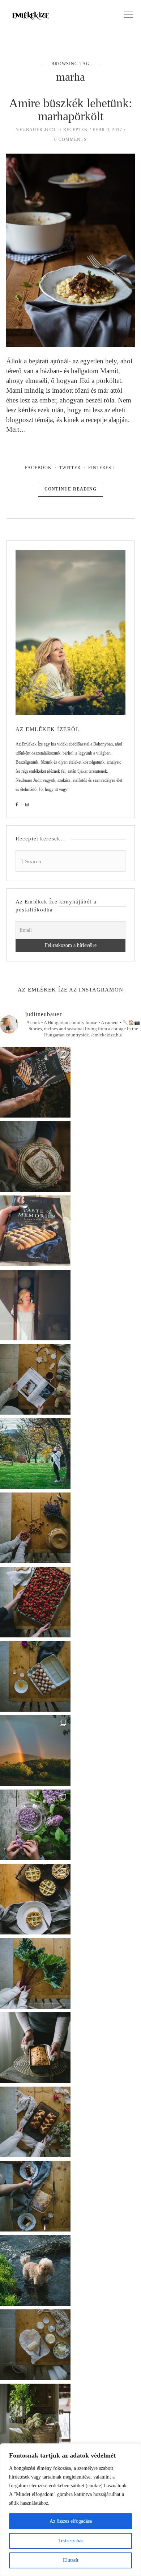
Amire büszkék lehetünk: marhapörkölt (70, 110)
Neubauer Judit (37, 130)
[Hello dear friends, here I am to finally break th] (35, 1305)
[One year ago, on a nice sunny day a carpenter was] (35, 1082)
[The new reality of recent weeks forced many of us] (35, 2419)
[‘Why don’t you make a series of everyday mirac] (35, 1602)
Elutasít (71, 2560)
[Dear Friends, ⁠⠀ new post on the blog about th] (35, 1899)
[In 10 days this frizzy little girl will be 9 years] (35, 2270)
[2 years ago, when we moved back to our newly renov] (35, 1973)
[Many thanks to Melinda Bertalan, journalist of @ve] (35, 2048)
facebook (38, 468)
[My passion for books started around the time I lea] (35, 1231)
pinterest (101, 468)
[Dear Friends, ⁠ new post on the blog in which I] (35, 2196)
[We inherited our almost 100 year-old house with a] (35, 1825)
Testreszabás (71, 2541)
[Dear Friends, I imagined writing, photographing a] (35, 1157)
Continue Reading (71, 489)
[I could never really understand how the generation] (35, 2345)
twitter (70, 468)
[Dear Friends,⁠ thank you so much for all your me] (35, 1528)
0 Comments (70, 139)
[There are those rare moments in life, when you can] (35, 1751)
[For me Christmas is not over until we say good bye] (35, 1379)
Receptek (76, 130)
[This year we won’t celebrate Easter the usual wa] (35, 2122)
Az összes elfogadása (71, 2521)
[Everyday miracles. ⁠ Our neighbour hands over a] (35, 1676)
